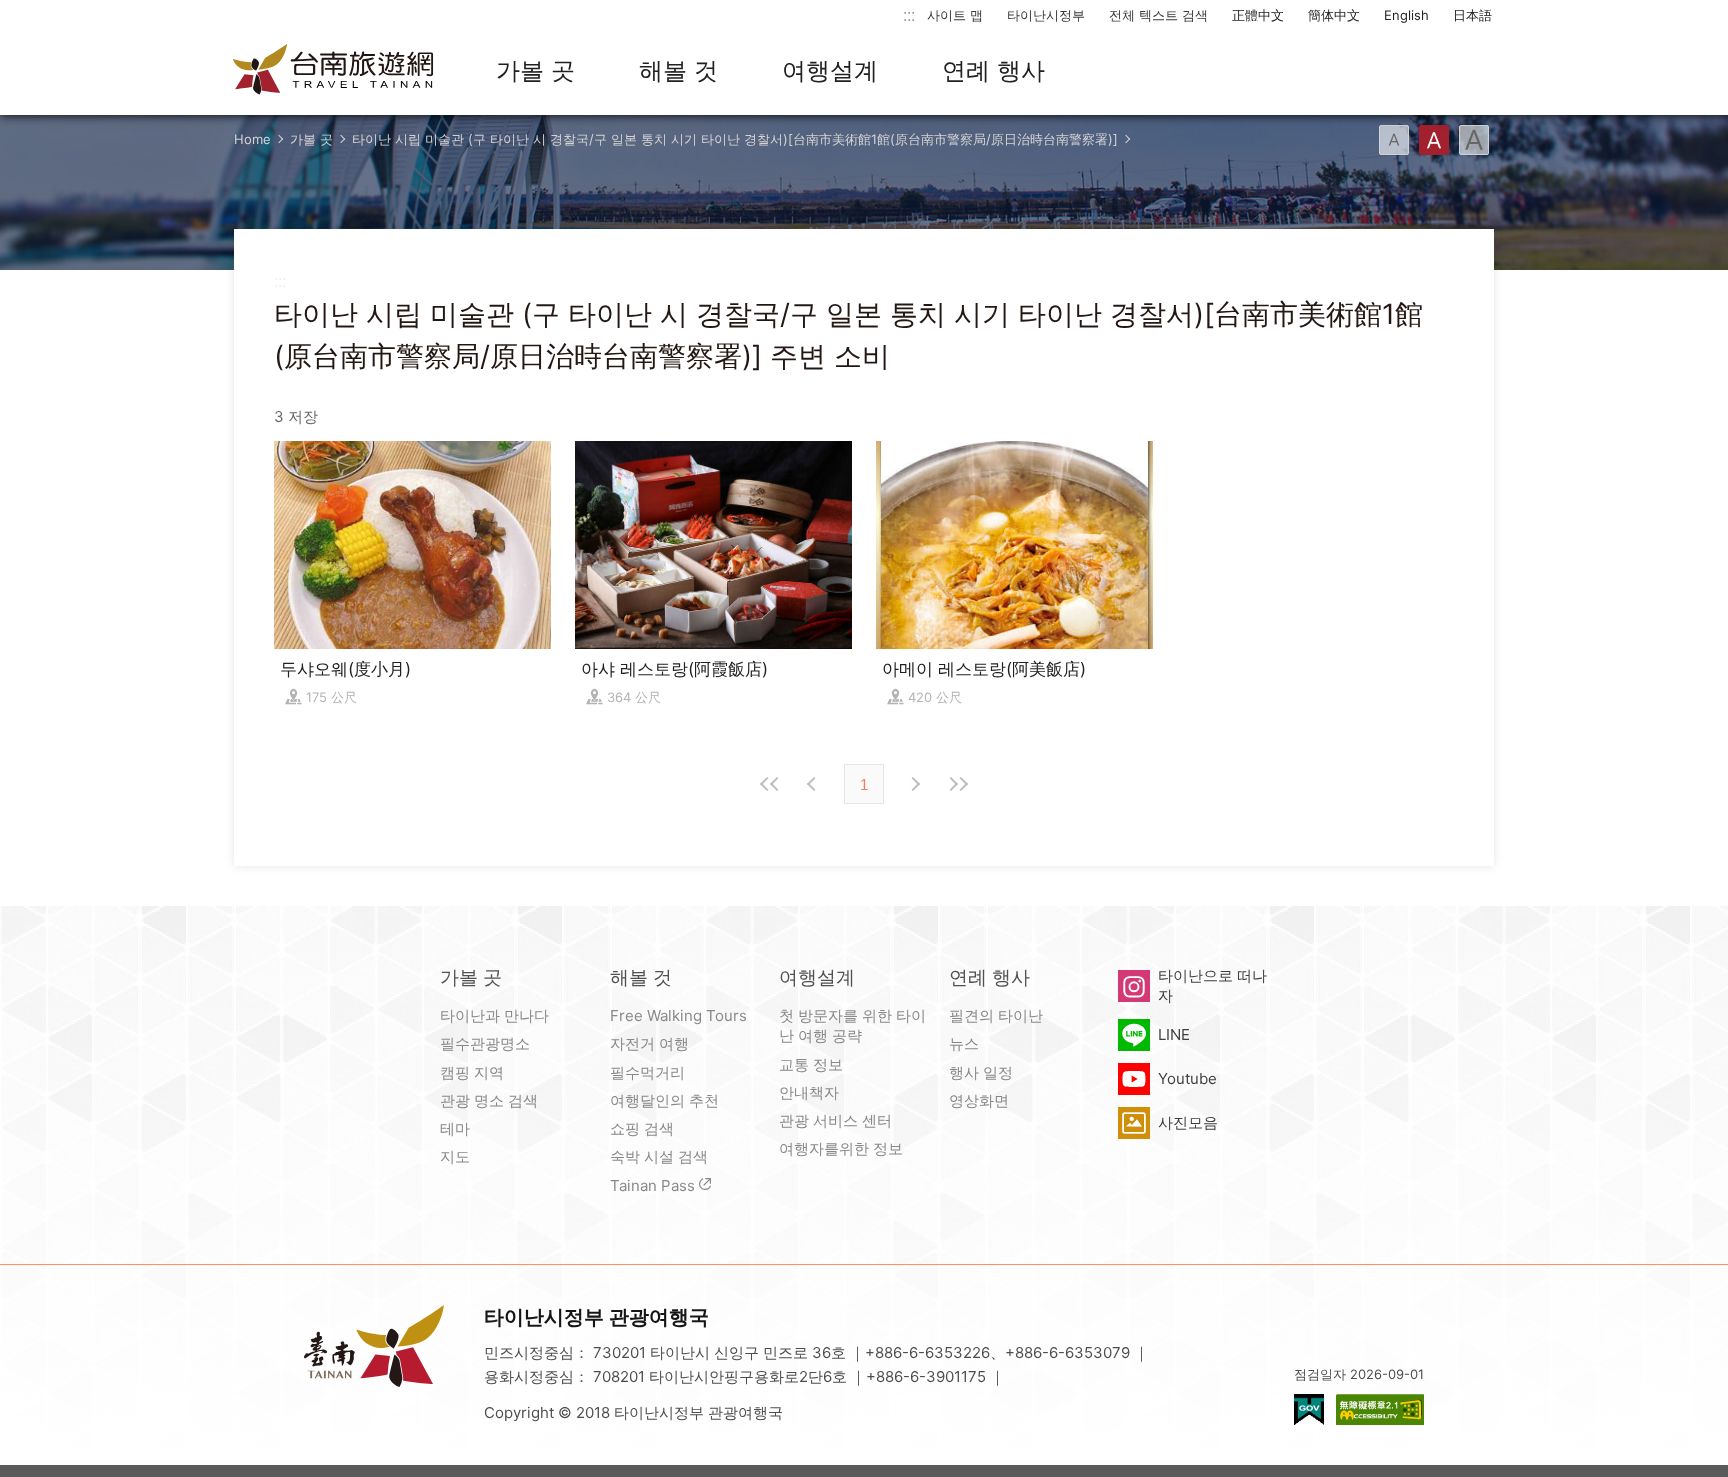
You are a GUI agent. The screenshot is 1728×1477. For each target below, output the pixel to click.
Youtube (1187, 1078)
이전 (814, 784)
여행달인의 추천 (664, 1100)
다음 (914, 784)
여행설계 (830, 70)
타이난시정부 (1046, 15)
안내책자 (809, 1092)
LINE (1174, 1034)
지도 (455, 1156)
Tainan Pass (652, 1185)
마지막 (958, 784)
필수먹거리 (647, 1072)
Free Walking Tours (678, 1015)
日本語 (1472, 15)
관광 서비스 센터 (835, 1120)
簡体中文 (1334, 15)
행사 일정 (981, 1072)
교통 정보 (811, 1064)
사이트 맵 (955, 15)
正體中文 (1258, 15)
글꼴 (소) (1394, 140)
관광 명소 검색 (489, 1100)
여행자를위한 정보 (841, 1148)
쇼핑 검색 (642, 1128)
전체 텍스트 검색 (1158, 15)
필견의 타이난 (996, 1015)
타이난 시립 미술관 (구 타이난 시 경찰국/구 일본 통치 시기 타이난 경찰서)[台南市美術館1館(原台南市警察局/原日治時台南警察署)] (735, 139)
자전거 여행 (649, 1043)
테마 (455, 1128)
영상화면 (979, 1100)
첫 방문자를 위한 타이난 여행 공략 (852, 1025)
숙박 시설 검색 (659, 1156)
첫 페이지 (770, 784)
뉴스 (964, 1043)
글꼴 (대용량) (1474, 140)
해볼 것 (678, 70)
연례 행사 (993, 70)
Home (252, 139)
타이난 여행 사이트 (334, 71)
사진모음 (1188, 1122)
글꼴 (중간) (1434, 140)
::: (909, 14)
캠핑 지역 (472, 1072)
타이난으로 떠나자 (1212, 985)
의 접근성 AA (1380, 1409)
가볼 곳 (535, 70)
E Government (1309, 1409)
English (1406, 15)
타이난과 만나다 (494, 1015)
